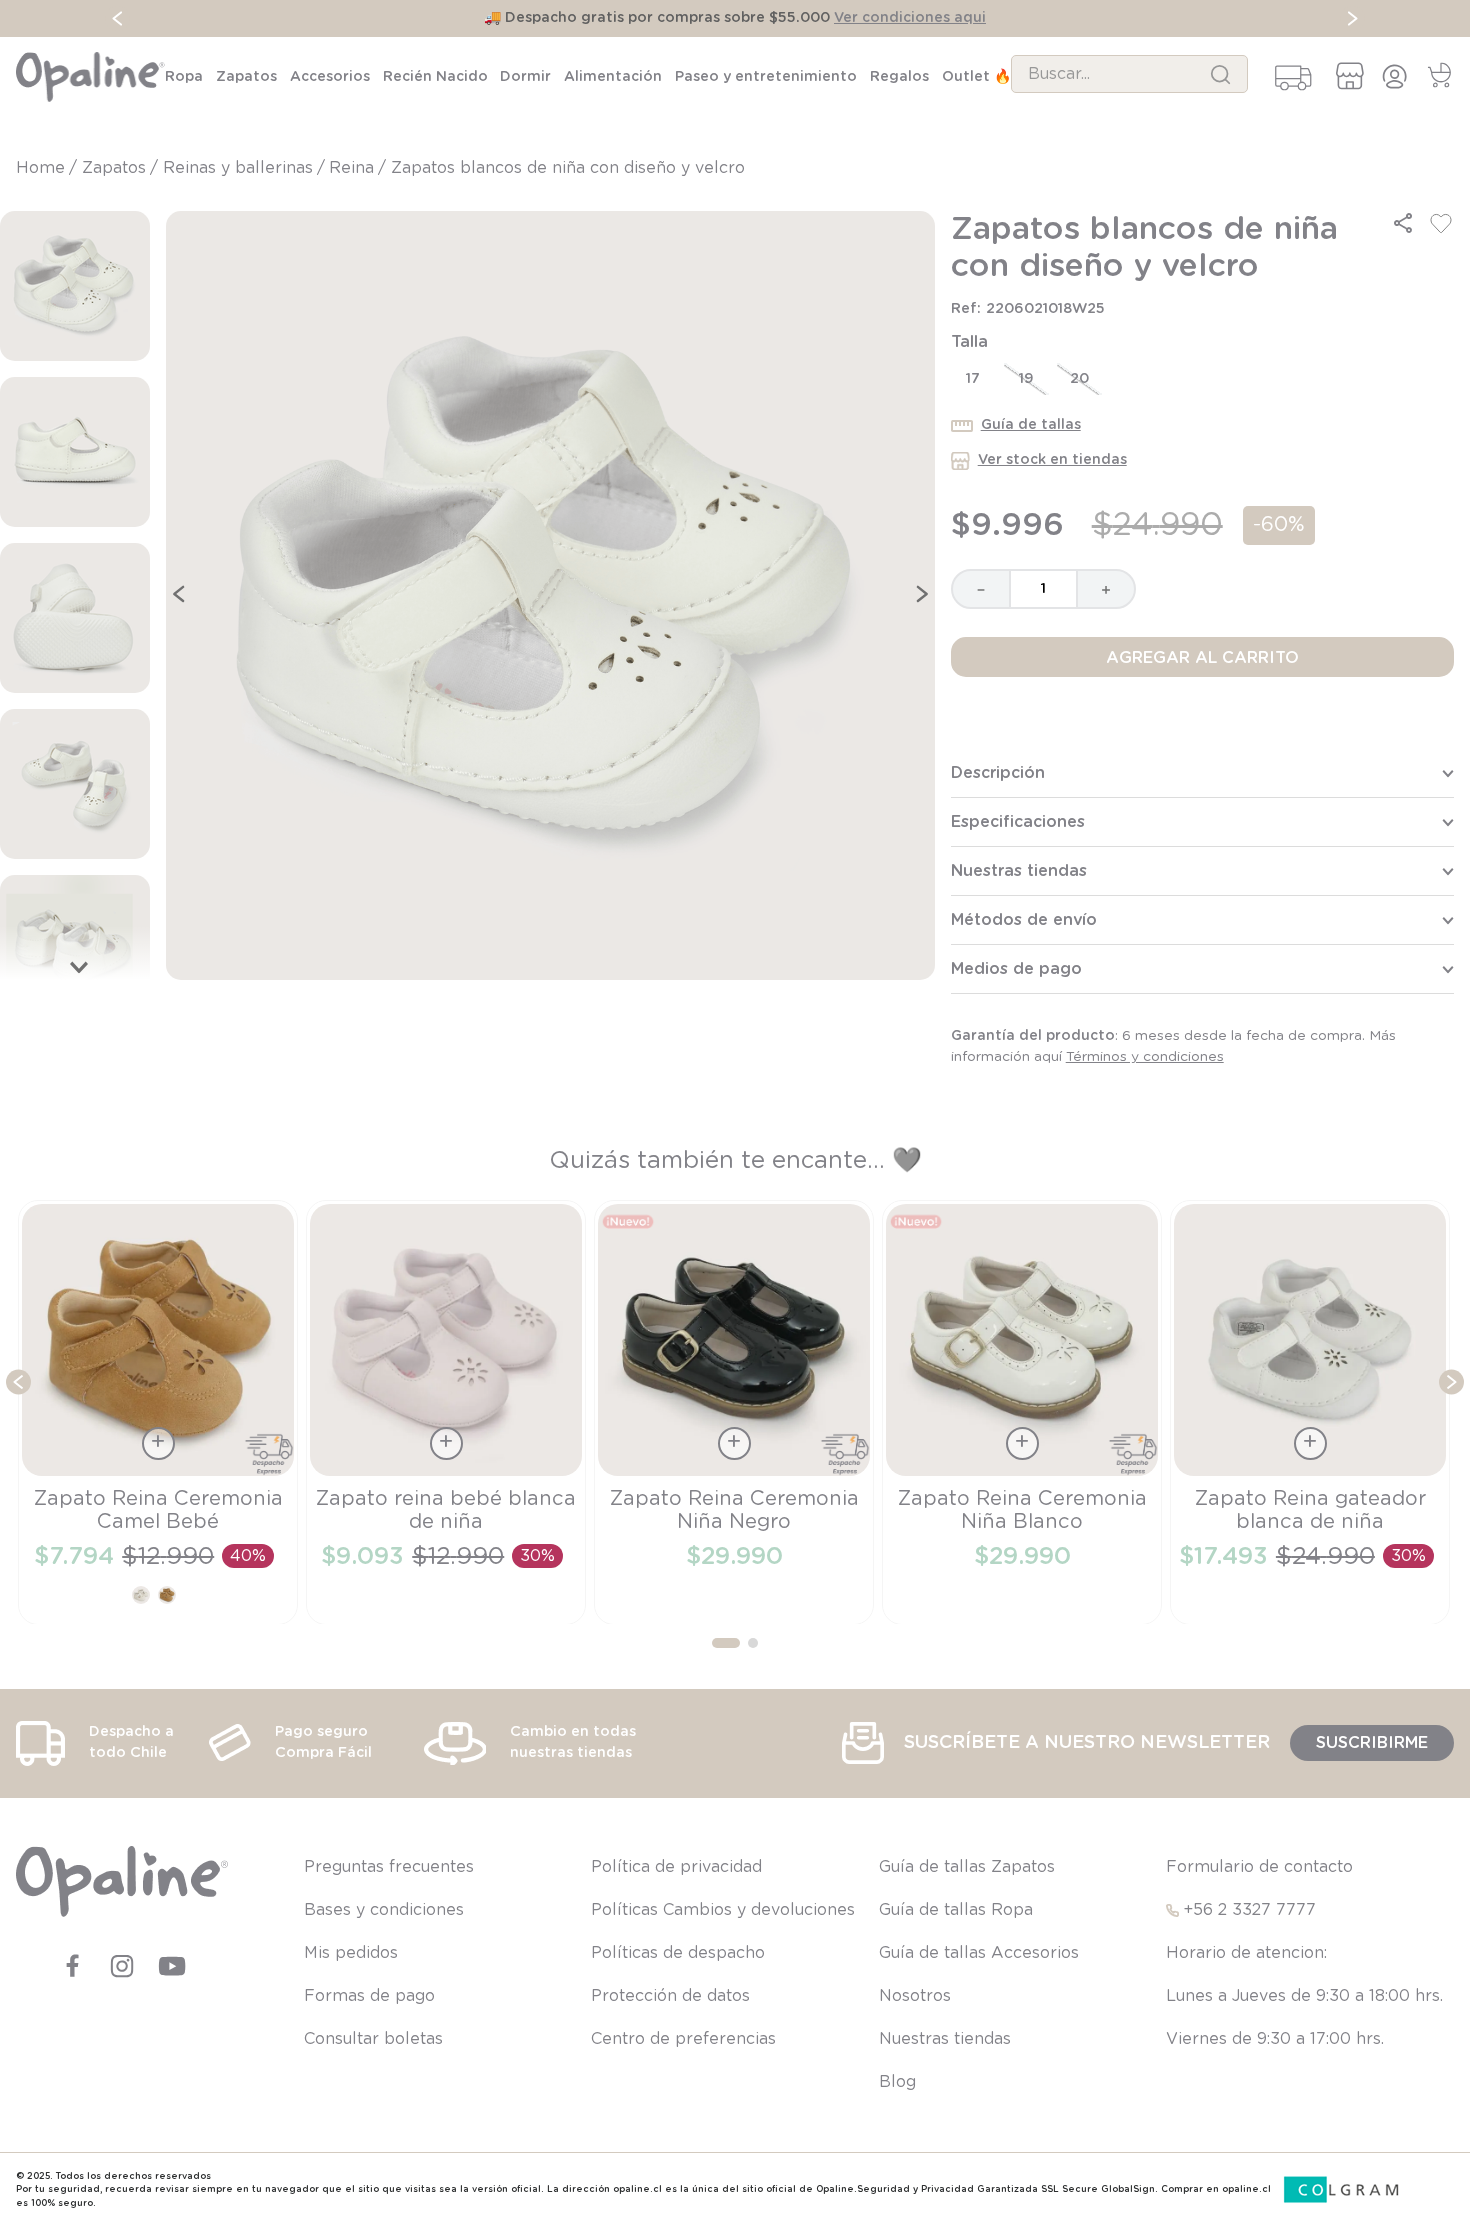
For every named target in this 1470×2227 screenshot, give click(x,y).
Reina (351, 168)
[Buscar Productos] (1220, 74)
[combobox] (1129, 74)
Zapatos (114, 168)
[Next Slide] (1352, 18)
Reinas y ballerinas (238, 168)
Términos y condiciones (1145, 1057)
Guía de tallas (1031, 425)
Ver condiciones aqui (910, 18)
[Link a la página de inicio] (42, 168)
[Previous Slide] (117, 18)
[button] (1403, 223)
